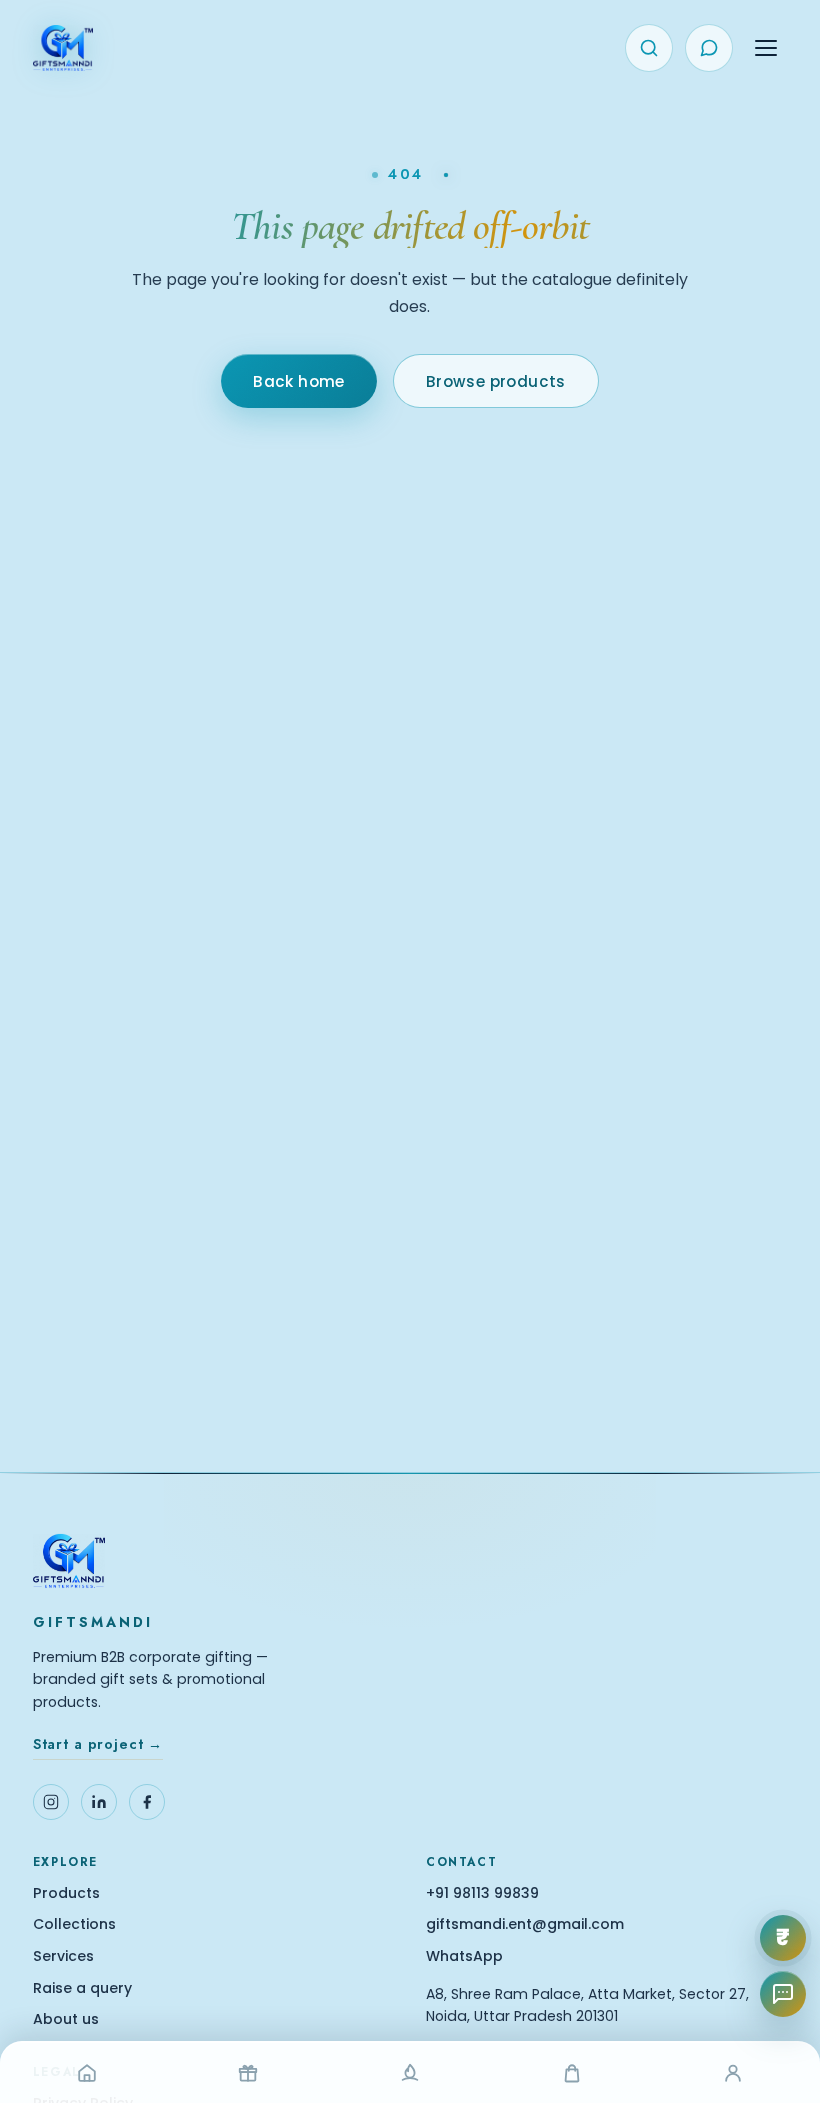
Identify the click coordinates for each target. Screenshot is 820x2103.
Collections (74, 1924)
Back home (299, 381)
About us (66, 2019)
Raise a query (82, 1988)
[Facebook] (147, 1802)
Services (63, 1956)
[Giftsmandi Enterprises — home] (63, 48)
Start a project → (98, 1744)
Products (66, 1893)
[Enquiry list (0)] (709, 48)
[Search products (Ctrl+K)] (649, 48)
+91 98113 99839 (482, 1893)
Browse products (496, 381)
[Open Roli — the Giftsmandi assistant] (783, 1994)
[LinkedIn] (99, 1802)
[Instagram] (51, 1802)
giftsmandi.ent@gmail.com (525, 1924)
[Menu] (766, 48)
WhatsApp (464, 1956)
